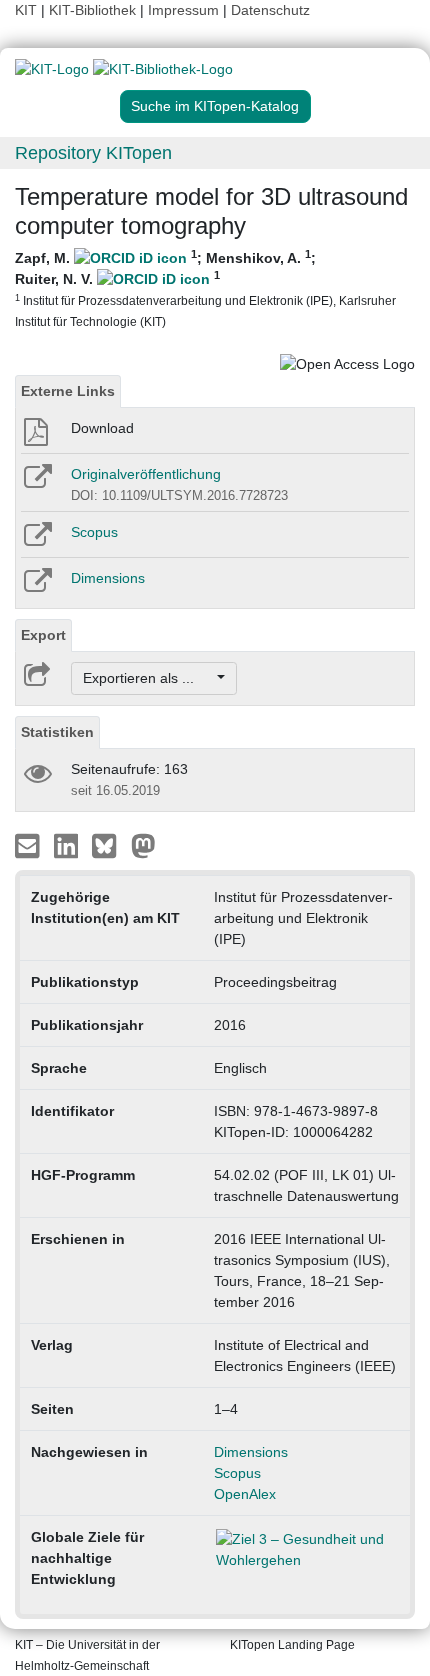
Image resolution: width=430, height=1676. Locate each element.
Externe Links (68, 391)
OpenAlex (245, 1494)
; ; (205, 288)
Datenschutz (270, 10)
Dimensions (108, 578)
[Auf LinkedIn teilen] (68, 845)
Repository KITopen (93, 153)
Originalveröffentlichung (146, 474)
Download (102, 428)
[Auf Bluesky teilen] (109, 845)
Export (43, 635)
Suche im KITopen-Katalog (215, 106)
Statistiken (57, 732)
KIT (26, 10)
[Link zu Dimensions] (36, 587)
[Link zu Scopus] (36, 541)
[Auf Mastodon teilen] (143, 845)
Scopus (94, 532)
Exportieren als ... (148, 678)
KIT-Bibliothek (94, 10)
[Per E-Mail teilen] (29, 845)
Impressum (183, 10)
